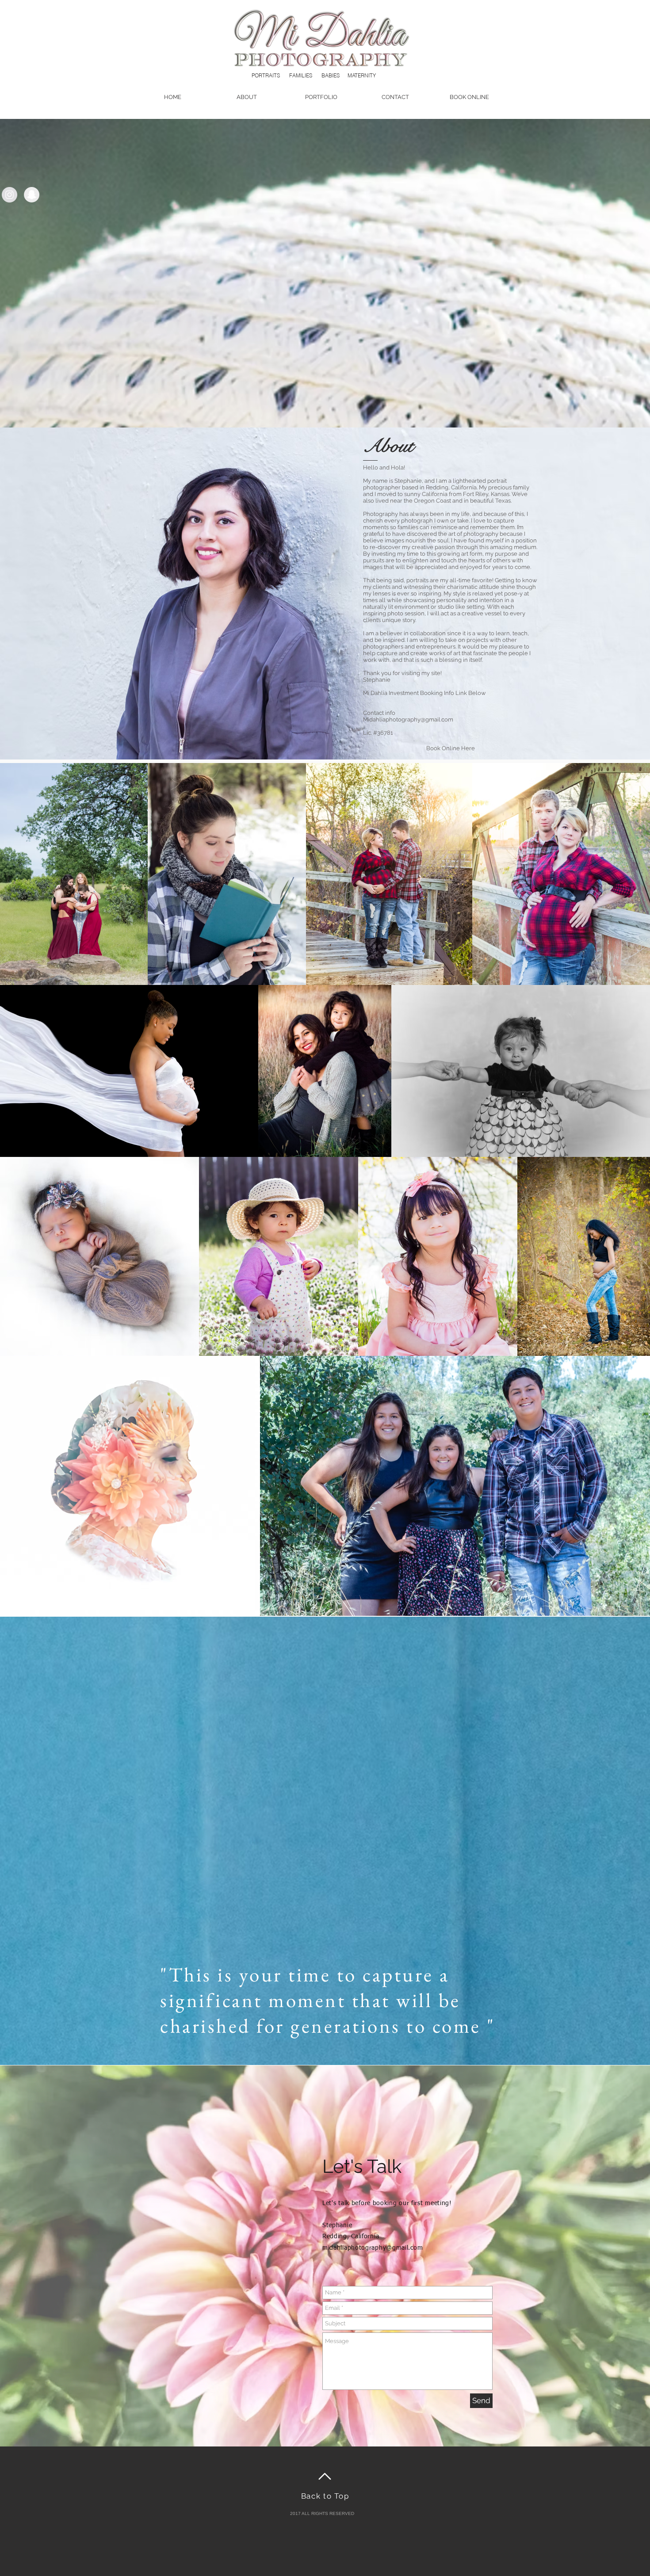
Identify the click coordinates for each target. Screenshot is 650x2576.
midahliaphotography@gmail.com (373, 2248)
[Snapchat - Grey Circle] (32, 195)
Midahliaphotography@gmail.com (408, 719)
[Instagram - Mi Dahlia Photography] (10, 195)
